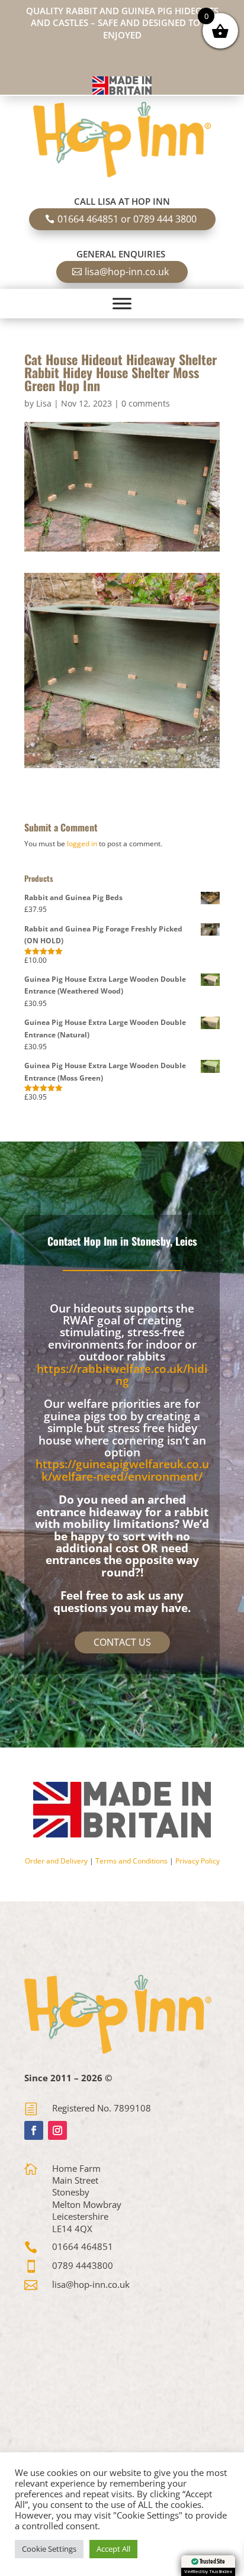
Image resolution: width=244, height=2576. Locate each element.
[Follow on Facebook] (34, 2130)
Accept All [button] (113, 2549)
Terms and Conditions (131, 1861)
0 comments (146, 403)
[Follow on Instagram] (57, 2130)
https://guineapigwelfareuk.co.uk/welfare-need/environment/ (122, 1470)
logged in (82, 844)
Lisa (44, 403)
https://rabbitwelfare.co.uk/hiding (122, 1375)
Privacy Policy (198, 1861)
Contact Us (122, 1642)
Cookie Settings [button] (49, 2549)
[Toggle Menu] (122, 303)
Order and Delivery (56, 1861)
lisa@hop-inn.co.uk (127, 272)
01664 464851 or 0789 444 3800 (127, 219)
